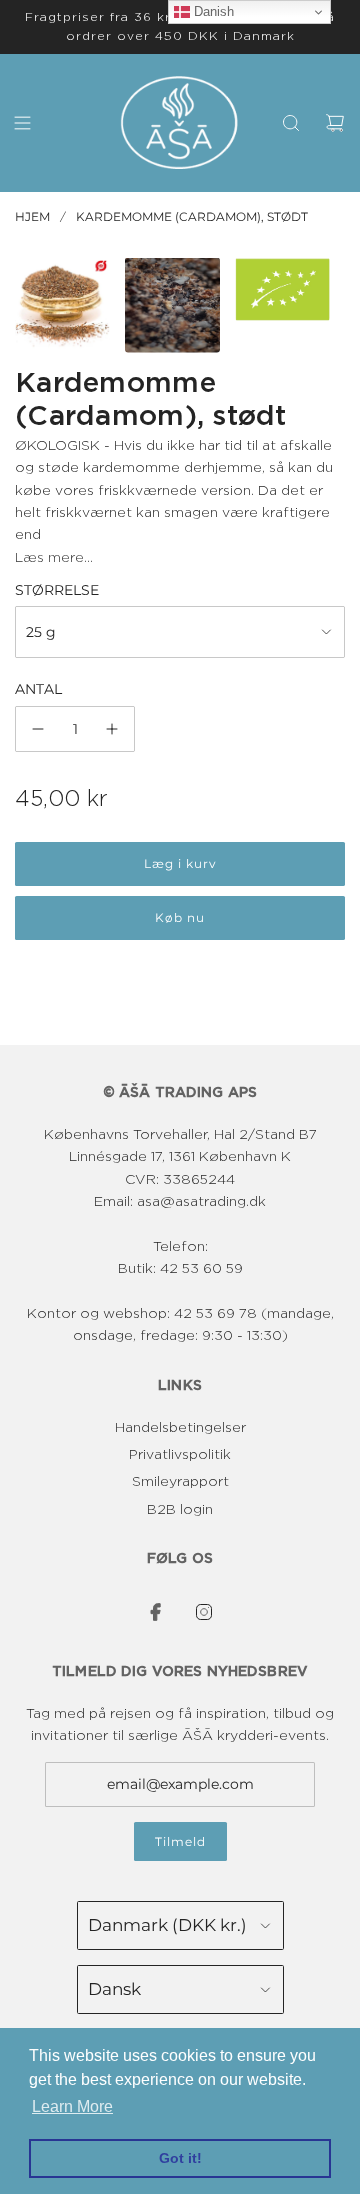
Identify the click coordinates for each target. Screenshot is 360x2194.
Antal (38, 689)
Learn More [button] (72, 2106)
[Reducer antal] (38, 729)
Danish (212, 11)
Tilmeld (180, 1841)
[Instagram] (204, 1612)
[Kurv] (335, 123)
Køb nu (180, 917)
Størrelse (57, 590)
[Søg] (291, 123)
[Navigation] (22, 123)
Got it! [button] (180, 2158)
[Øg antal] (112, 729)
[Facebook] (156, 1612)
